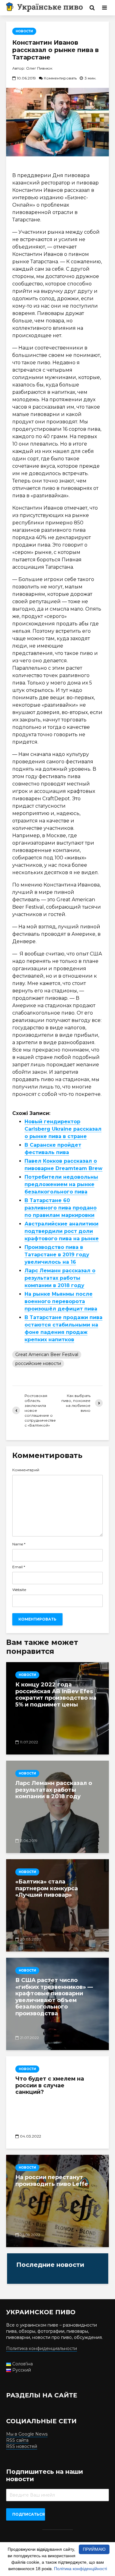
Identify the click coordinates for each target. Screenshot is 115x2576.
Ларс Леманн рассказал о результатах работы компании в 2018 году (60, 1278)
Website (19, 1590)
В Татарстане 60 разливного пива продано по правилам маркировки (61, 1208)
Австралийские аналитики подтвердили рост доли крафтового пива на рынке (62, 1231)
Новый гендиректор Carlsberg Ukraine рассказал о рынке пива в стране (63, 1129)
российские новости (38, 1363)
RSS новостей (22, 2446)
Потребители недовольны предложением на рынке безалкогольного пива (61, 1184)
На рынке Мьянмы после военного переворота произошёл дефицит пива (61, 1301)
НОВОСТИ (24, 31)
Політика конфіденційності (80, 2569)
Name (19, 1544)
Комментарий (26, 1470)
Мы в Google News (27, 2434)
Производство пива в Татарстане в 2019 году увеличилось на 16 (57, 1255)
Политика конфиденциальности (42, 2348)
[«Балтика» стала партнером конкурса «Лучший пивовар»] (57, 1905)
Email (19, 1567)
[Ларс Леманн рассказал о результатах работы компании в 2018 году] (57, 1807)
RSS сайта (17, 2440)
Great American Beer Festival (47, 1355)
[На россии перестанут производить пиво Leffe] (57, 2201)
